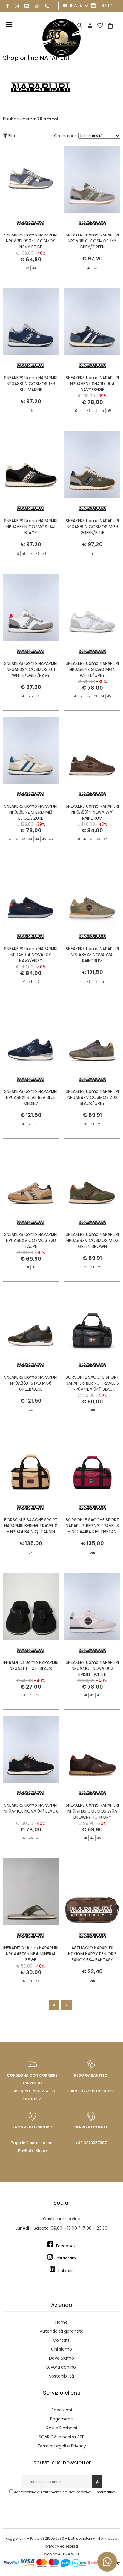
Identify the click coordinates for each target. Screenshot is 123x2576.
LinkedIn (66, 2271)
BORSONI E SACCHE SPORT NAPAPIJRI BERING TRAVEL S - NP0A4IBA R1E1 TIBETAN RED (92, 1529)
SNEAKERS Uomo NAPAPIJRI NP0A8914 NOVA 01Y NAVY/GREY (31, 955)
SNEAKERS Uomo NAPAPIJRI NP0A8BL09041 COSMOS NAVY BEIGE (31, 241)
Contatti (62, 2340)
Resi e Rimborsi (62, 2428)
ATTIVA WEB (68, 2554)
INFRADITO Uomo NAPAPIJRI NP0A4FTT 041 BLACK (31, 1665)
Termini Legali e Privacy (62, 2446)
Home (61, 2322)
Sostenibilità (61, 2376)
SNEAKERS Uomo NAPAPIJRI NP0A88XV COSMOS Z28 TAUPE (31, 1240)
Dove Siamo (61, 2358)
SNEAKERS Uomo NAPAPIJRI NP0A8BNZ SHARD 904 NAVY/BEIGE (92, 384)
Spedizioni (62, 2410)
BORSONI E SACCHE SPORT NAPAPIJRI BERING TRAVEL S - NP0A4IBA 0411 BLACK (92, 1383)
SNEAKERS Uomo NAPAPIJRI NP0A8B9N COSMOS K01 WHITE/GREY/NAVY (31, 669)
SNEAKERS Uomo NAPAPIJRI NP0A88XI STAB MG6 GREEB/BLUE (31, 1383)
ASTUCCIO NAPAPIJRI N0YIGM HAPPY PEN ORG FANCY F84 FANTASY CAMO (92, 1957)
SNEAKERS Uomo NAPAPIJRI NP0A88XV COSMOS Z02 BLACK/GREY (92, 1097)
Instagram (66, 2258)
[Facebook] (7, 6)
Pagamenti (62, 2419)
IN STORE (109, 6)
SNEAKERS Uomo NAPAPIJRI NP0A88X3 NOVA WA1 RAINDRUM (92, 955)
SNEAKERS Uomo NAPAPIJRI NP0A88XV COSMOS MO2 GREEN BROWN (92, 1240)
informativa (106, 2492)
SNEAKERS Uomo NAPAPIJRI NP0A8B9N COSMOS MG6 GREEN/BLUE (92, 527)
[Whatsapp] (37, 6)
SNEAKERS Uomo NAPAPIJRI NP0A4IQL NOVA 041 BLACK (31, 1808)
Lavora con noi (61, 2367)
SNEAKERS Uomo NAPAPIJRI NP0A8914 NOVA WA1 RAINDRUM (92, 812)
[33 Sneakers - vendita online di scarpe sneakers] (61, 56)
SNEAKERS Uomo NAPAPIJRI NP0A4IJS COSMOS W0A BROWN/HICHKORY (92, 1811)
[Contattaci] (27, 6)
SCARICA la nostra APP (62, 2437)
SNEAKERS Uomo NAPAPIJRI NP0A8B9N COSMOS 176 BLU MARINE (31, 384)
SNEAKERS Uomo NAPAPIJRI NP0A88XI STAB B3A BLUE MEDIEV (31, 1097)
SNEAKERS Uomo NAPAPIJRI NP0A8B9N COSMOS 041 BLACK (31, 527)
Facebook (66, 2246)
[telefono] (47, 6)
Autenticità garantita (62, 2331)
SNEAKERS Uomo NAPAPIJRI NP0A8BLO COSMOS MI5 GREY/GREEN (92, 241)
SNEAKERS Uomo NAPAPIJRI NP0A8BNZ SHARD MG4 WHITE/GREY (92, 669)
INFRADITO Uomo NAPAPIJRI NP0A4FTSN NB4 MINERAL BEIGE (31, 1954)
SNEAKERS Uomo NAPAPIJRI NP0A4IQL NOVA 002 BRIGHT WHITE (92, 1668)
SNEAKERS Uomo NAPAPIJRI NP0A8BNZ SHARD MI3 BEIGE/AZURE (31, 812)
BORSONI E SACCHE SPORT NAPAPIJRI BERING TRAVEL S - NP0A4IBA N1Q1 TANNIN (31, 1526)
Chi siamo (61, 2349)
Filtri (12, 136)
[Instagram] (17, 6)
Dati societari (80, 2538)
